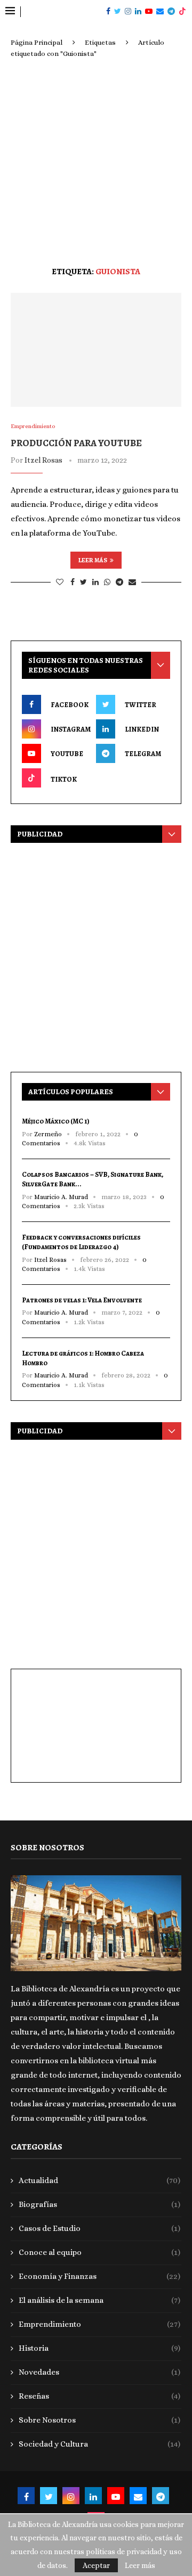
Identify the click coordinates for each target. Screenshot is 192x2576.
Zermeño (48, 1134)
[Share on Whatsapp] (107, 582)
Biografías (99, 2204)
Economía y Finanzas (99, 2276)
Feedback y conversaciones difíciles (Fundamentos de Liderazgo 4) (81, 1242)
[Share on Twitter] (83, 582)
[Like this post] (60, 582)
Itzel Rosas (43, 460)
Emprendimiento (99, 2324)
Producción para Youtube (76, 443)
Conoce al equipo (99, 2252)
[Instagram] (128, 12)
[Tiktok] (182, 12)
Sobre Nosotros (99, 2420)
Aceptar (96, 2565)
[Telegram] (171, 12)
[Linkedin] (138, 12)
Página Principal (37, 42)
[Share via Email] (132, 582)
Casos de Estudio (99, 2228)
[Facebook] (108, 12)
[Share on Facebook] (73, 582)
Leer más (93, 560)
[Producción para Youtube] (96, 350)
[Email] (160, 12)
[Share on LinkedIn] (95, 582)
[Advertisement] (96, 160)
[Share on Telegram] (119, 582)
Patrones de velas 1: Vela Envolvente (82, 1300)
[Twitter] (118, 12)
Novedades (99, 2372)
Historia (99, 2348)
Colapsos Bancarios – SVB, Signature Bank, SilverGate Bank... (93, 1179)
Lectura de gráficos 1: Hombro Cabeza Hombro (83, 1358)
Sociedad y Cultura (99, 2444)
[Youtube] (149, 12)
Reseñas (99, 2396)
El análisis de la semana (99, 2300)
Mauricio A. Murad (61, 1197)
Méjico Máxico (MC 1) (56, 1121)
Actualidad (99, 2180)
